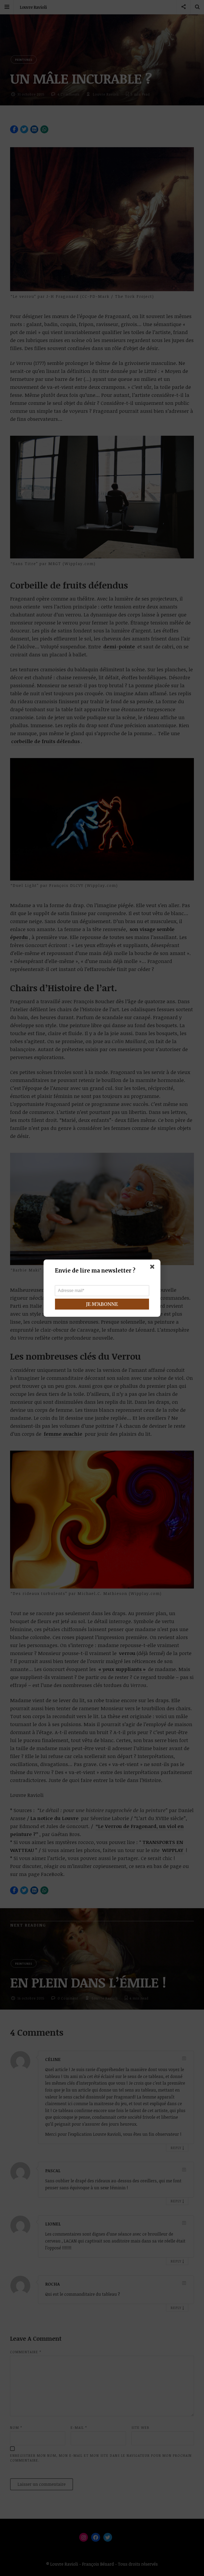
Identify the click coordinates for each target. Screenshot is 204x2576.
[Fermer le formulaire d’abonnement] (153, 1268)
